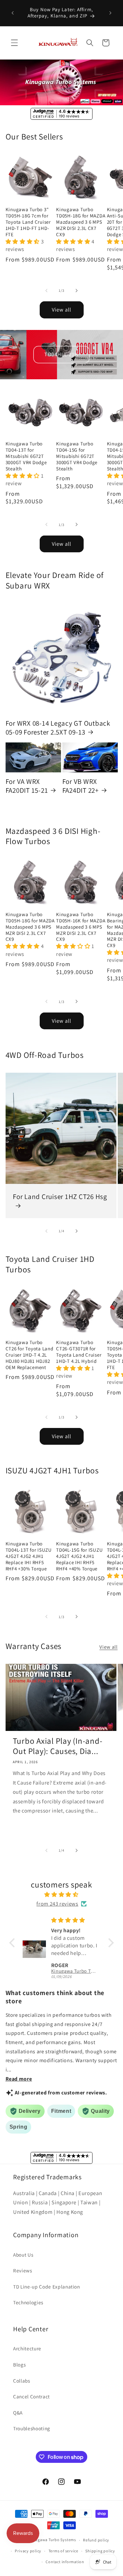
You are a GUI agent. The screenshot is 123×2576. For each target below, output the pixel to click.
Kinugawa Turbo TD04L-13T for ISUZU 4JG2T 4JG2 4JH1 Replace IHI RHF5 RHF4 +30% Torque (29, 1556)
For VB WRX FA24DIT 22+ (81, 786)
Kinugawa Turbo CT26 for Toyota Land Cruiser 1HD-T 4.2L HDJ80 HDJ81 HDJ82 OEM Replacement (30, 1355)
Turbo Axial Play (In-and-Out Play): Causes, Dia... (58, 1746)
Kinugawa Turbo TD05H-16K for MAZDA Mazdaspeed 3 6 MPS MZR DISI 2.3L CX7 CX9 (81, 927)
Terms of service (63, 2551)
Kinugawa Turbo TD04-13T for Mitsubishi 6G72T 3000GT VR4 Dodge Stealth (26, 456)
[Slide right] (77, 290)
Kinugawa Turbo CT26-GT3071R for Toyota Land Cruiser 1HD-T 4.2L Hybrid (79, 1352)
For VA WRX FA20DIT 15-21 (27, 786)
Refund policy (96, 2540)
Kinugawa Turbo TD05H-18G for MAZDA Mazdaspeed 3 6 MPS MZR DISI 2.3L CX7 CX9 (81, 222)
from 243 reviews (57, 1904)
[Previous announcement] (13, 13)
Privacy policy (28, 2551)
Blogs (19, 2364)
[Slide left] (46, 290)
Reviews (23, 2270)
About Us (23, 2255)
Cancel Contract (31, 2396)
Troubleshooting (32, 2428)
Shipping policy (100, 2551)
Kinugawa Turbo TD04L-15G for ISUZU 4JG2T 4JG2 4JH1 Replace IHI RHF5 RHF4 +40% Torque (79, 1556)
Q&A (18, 2413)
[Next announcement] (111, 13)
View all (62, 310)
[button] (14, 43)
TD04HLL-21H (61, 354)
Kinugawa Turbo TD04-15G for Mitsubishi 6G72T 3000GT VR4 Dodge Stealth (77, 456)
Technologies (28, 2302)
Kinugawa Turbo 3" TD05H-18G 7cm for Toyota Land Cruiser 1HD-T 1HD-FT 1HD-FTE (28, 222)
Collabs (22, 2381)
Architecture (27, 2348)
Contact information (65, 2562)
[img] (61, 1895)
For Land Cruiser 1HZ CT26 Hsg (60, 1197)
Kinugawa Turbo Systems (52, 2540)
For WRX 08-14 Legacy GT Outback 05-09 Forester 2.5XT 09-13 (58, 728)
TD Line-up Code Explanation (47, 2287)
